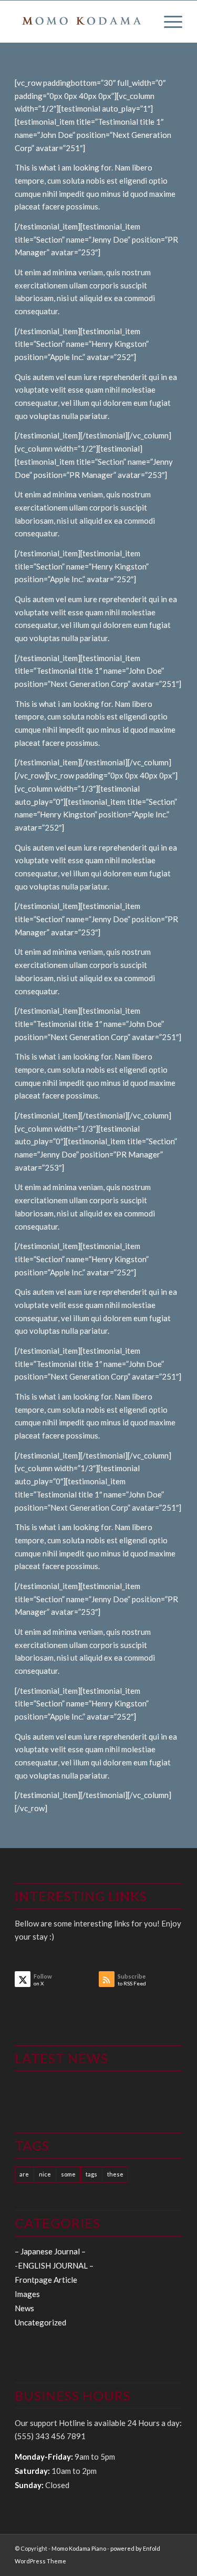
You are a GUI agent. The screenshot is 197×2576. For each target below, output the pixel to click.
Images (27, 2294)
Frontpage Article (46, 2280)
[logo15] (82, 22)
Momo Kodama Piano (79, 2548)
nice (45, 2174)
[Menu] (168, 22)
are (24, 2174)
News (24, 2308)
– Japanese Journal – (50, 2251)
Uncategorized (40, 2322)
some (68, 2174)
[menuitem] (168, 22)
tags (91, 2174)
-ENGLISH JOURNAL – (54, 2265)
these (115, 2174)
